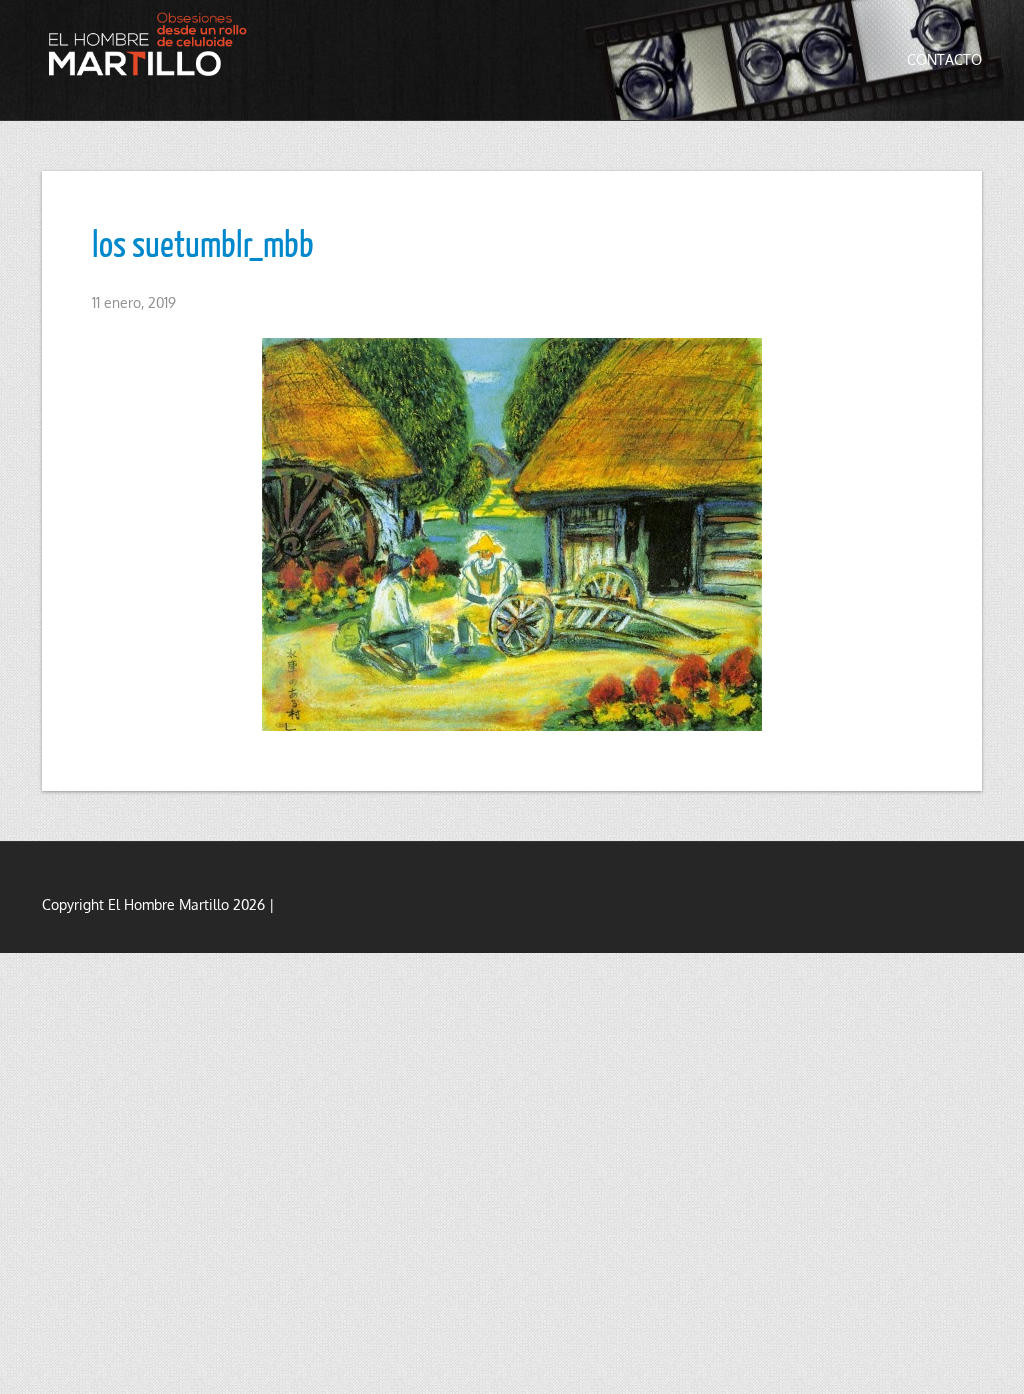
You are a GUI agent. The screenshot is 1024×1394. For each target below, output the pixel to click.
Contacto (944, 59)
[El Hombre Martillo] (152, 44)
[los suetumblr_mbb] (512, 534)
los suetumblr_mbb (203, 243)
